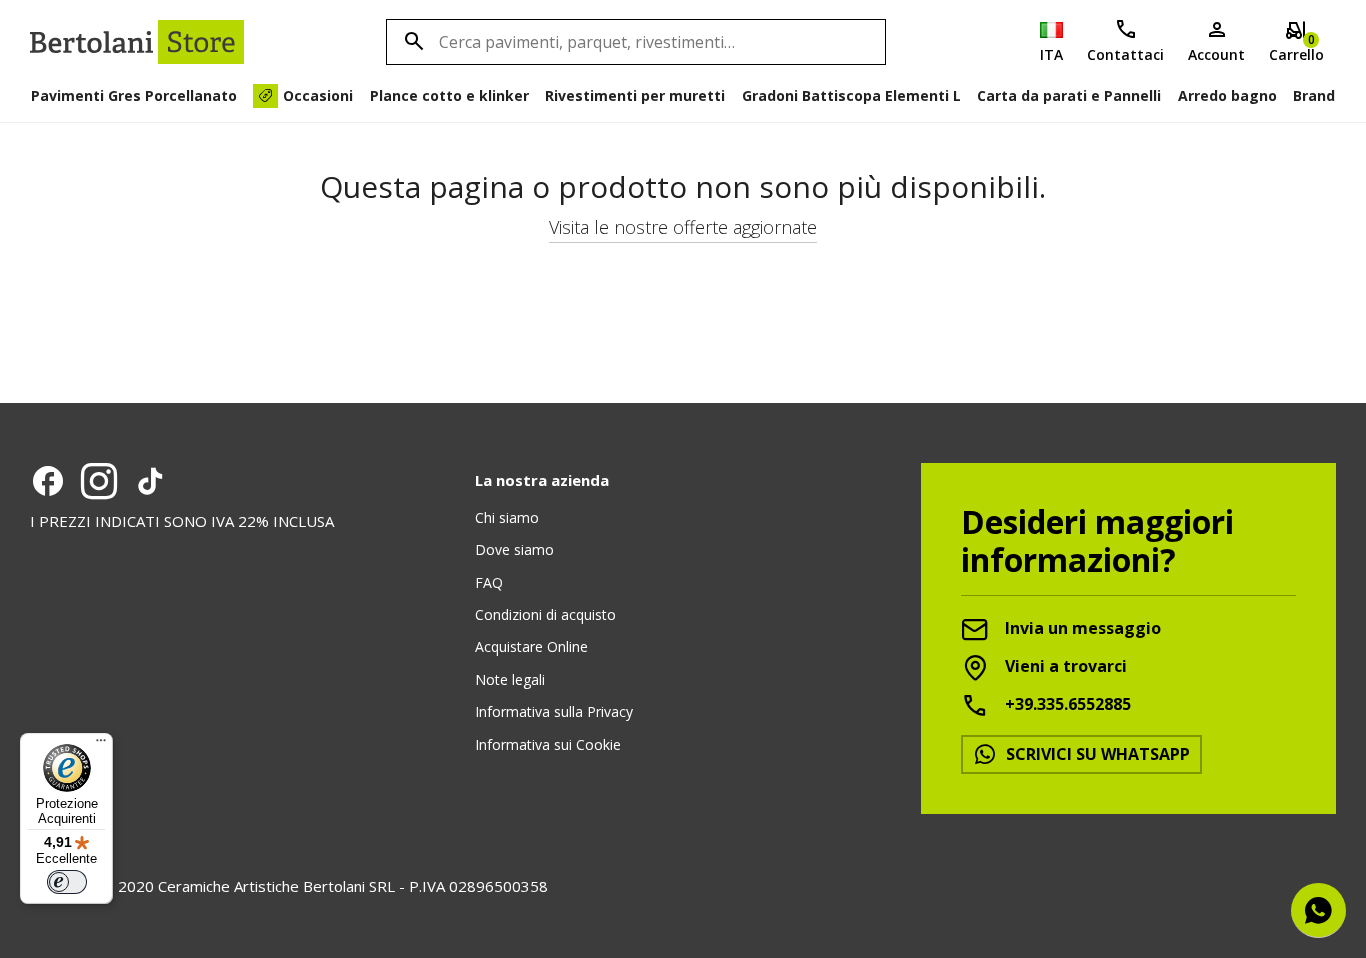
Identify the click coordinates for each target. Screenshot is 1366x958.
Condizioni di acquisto (545, 614)
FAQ (489, 582)
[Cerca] (411, 42)
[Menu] (101, 745)
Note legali (510, 679)
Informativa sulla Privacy (554, 711)
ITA (1051, 54)
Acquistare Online (531, 646)
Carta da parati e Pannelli (1069, 95)
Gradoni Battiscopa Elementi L (851, 95)
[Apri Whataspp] (1318, 910)
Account (1216, 54)
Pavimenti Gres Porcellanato (134, 95)
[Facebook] (48, 481)
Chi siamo (507, 517)
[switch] (67, 882)
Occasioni (318, 95)
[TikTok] (150, 481)
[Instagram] (99, 481)
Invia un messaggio (1081, 628)
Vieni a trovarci (1064, 666)
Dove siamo (514, 549)
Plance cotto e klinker (449, 95)
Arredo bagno (1227, 95)
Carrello (1296, 47)
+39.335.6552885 (1066, 704)
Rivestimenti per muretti (635, 95)
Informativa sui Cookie (548, 744)
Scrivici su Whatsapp (1096, 754)
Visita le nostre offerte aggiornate (683, 227)
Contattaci (1125, 54)
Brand (1314, 95)
